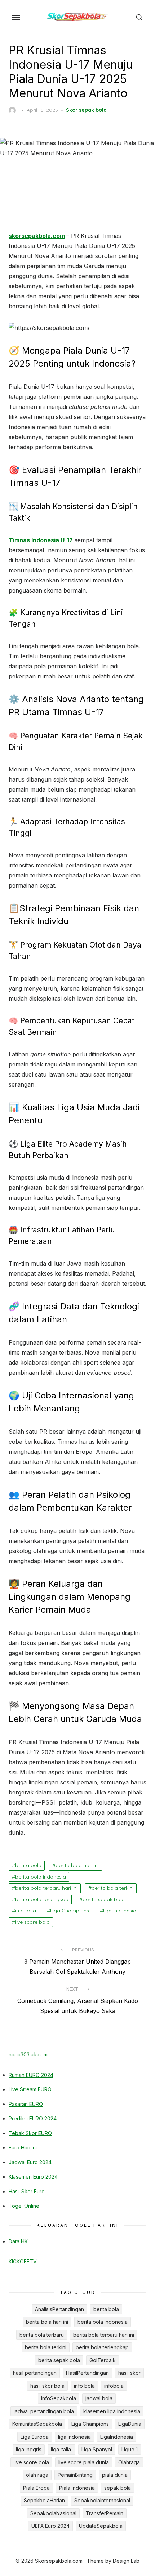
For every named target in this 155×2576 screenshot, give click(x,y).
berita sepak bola (104, 1899)
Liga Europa (35, 2437)
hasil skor (129, 2373)
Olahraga (129, 2462)
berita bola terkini (112, 1888)
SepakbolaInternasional (102, 2500)
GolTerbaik (103, 2360)
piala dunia (115, 2475)
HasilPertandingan (87, 2373)
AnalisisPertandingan (59, 2309)
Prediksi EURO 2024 (33, 2118)
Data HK (18, 2241)
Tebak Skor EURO (30, 2133)
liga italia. (61, 2449)
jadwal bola (99, 2398)
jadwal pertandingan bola (44, 2411)
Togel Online (24, 2206)
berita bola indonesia (41, 1877)
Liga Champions (70, 1911)
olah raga (37, 2475)
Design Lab (126, 2561)
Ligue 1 (130, 2449)
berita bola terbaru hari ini (46, 1888)
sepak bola (118, 2488)
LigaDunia (130, 2424)
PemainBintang (75, 2475)
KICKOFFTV (23, 2261)
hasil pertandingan (35, 2373)
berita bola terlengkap (42, 1899)
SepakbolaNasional (53, 2513)
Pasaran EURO (26, 2104)
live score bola (32, 1922)
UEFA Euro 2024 (50, 2526)
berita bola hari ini (77, 1865)
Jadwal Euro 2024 (30, 2162)
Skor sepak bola (86, 110)
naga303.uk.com (28, 2054)
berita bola (28, 1865)
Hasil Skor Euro (27, 2191)
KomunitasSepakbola (37, 2424)
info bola (26, 1911)
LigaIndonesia (117, 2437)
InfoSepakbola (59, 2398)
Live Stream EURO (30, 2089)
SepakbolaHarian (44, 2500)
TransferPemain (105, 2513)
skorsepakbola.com (37, 236)
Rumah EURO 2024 (31, 2075)
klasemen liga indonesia (112, 2411)
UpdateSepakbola (101, 2526)
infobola (114, 2386)
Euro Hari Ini (23, 2148)
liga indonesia (120, 1911)
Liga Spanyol (97, 2449)
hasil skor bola (47, 2386)
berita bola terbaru (42, 2335)
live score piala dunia (84, 2462)
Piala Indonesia (77, 2488)
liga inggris (29, 2449)
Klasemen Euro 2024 (33, 2177)
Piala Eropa (36, 2488)
